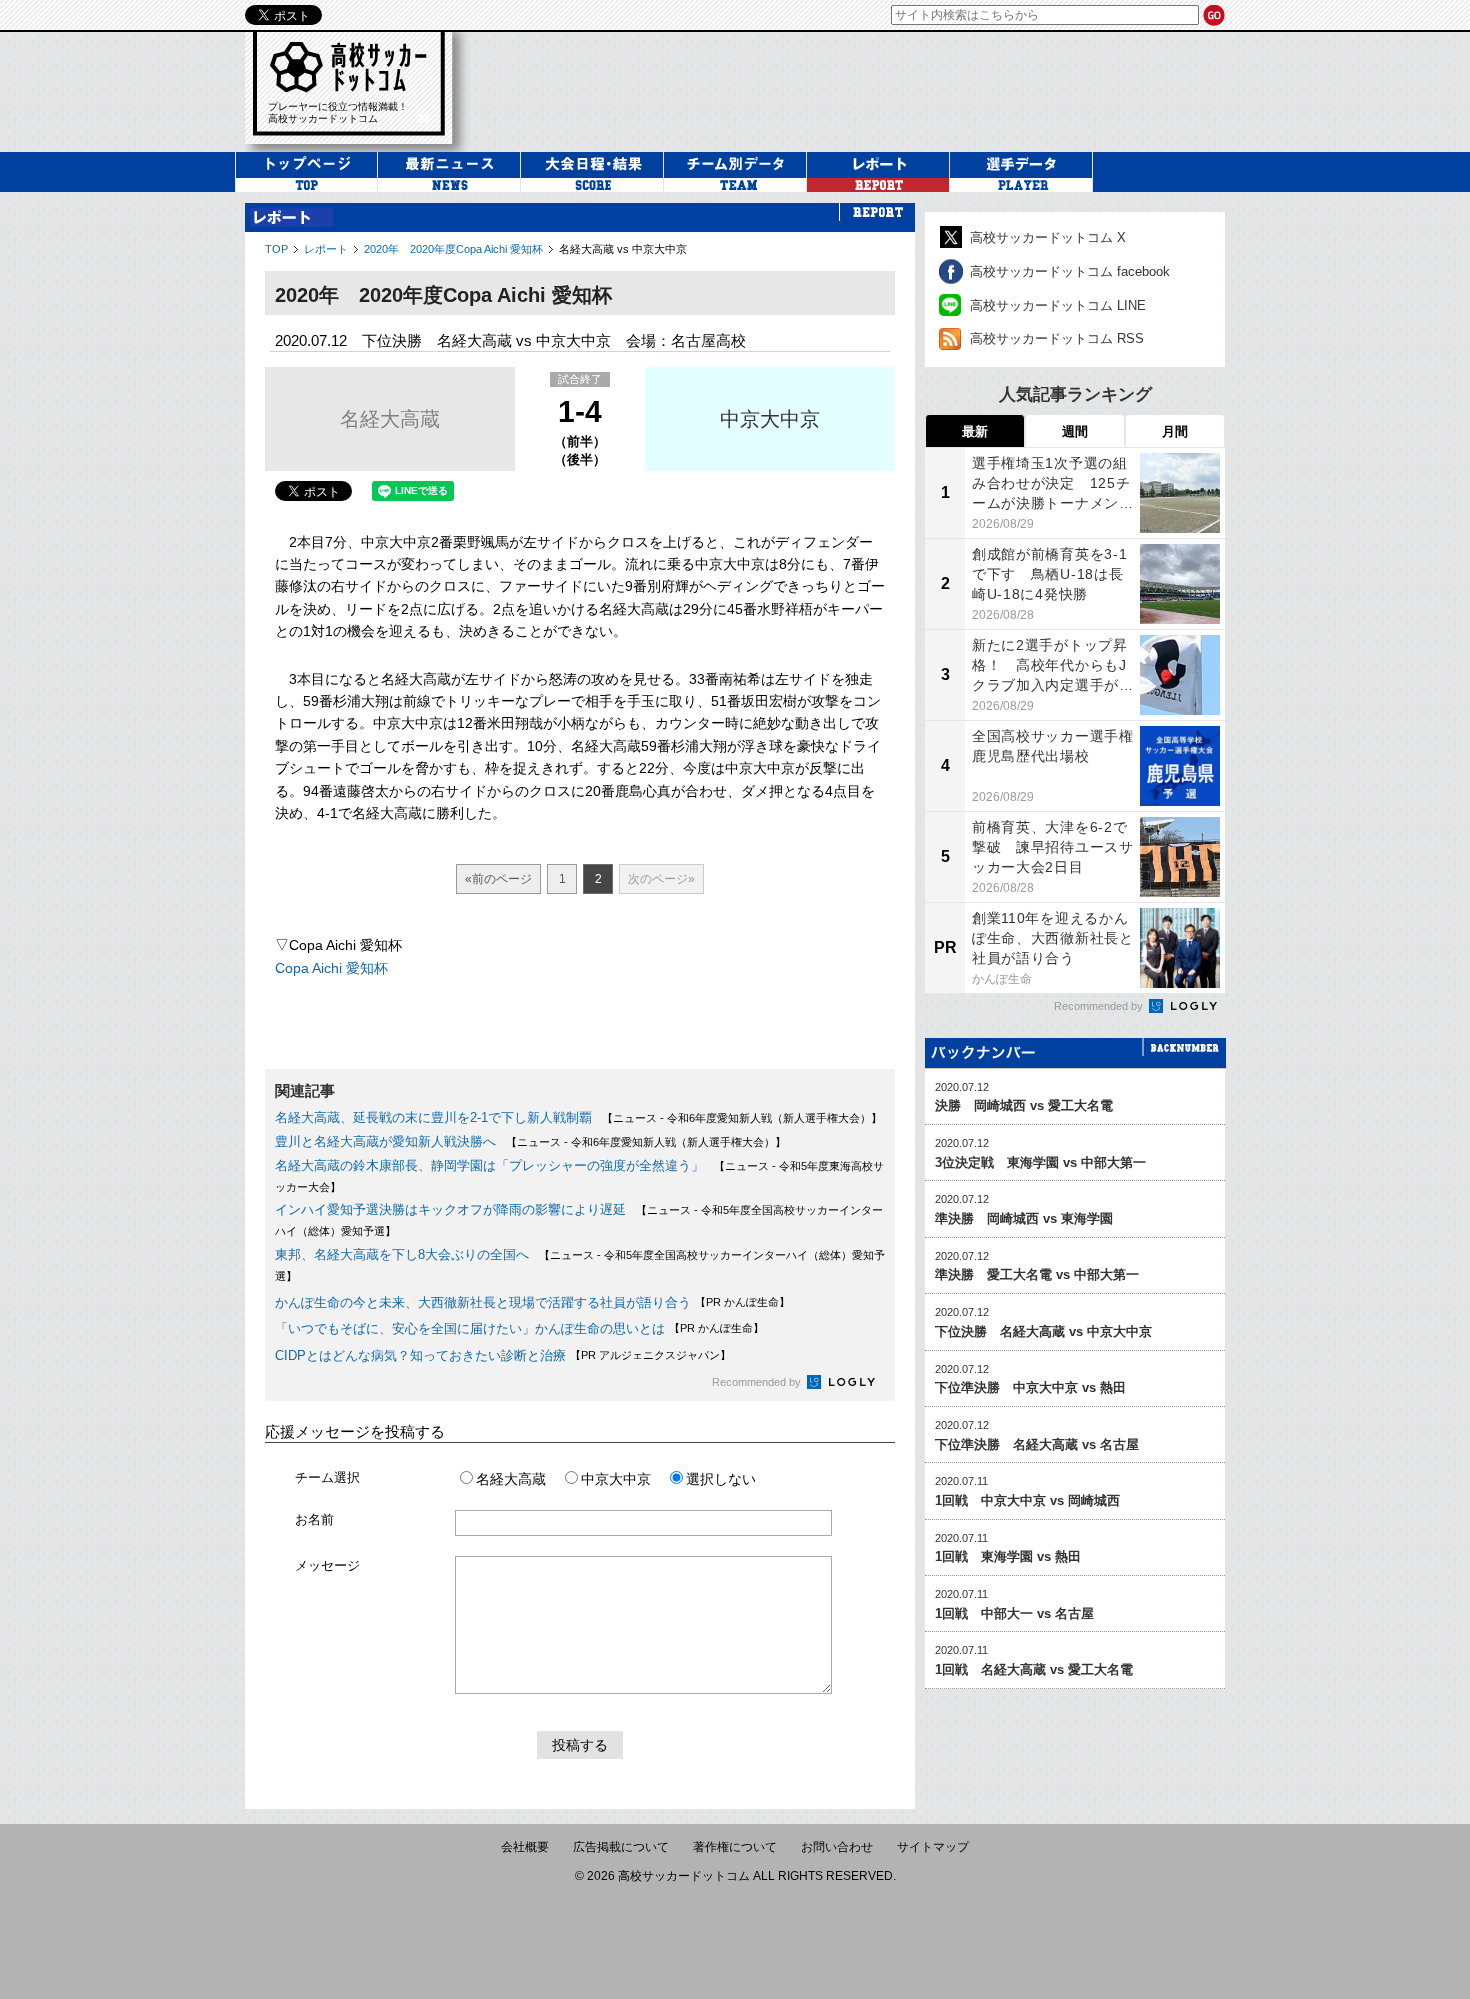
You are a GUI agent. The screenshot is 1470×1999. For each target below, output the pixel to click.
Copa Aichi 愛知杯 (331, 968)
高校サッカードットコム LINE (1058, 305)
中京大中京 (770, 419)
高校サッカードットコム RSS (1057, 338)
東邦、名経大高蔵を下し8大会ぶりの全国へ (402, 1254)
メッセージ (327, 1565)
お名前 (314, 1519)
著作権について (735, 1847)
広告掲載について (621, 1847)
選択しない (721, 1479)
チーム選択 (327, 1477)
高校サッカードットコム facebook (1070, 271)
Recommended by (758, 1382)
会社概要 (525, 1847)
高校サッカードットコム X (1048, 237)
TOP (276, 249)
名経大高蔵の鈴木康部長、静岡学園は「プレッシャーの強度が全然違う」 (489, 1165)
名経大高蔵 (390, 419)
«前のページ (498, 879)
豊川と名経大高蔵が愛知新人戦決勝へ (385, 1141)
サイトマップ (933, 1847)
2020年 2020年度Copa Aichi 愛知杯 (453, 249)
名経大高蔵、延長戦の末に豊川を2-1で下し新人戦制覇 (433, 1117)
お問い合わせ (837, 1847)
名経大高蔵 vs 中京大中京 (623, 249)
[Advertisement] (859, 89)
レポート (326, 249)
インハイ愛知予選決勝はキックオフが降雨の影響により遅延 (450, 1209)
